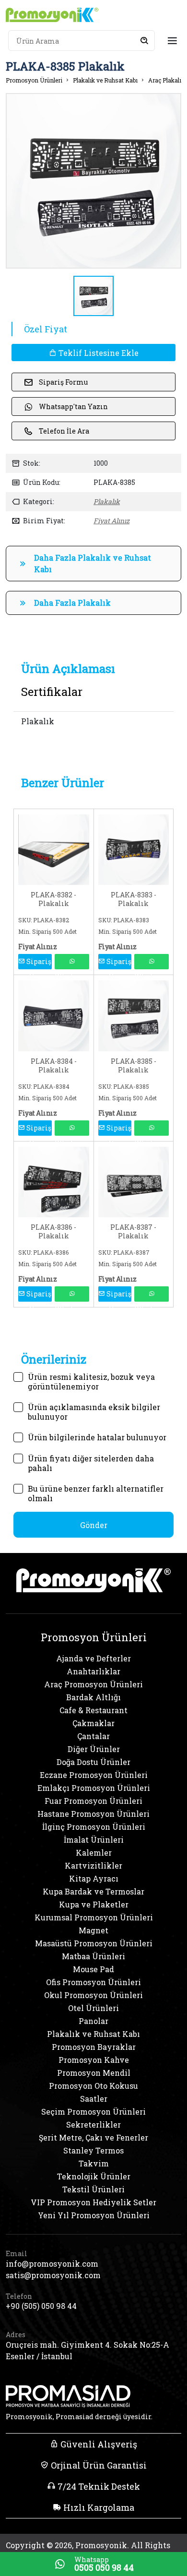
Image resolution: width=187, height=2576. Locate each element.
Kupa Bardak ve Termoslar (93, 1891)
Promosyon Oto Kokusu (93, 2086)
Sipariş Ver (38, 963)
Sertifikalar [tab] (52, 692)
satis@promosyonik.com (53, 2275)
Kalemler (94, 1853)
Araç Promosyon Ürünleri (93, 1684)
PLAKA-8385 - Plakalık (134, 1066)
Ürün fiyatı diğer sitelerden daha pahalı (91, 1459)
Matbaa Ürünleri (93, 1956)
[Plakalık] (54, 849)
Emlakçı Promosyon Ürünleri (94, 1788)
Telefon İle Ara (64, 431)
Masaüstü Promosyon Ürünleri (94, 1943)
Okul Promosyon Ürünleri (93, 1995)
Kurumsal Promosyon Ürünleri (94, 1917)
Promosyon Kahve (94, 2060)
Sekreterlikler (93, 2124)
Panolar (93, 2021)
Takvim (94, 2163)
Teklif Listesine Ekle (98, 353)
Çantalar (93, 1736)
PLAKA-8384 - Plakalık (54, 1066)
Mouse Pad (93, 1969)
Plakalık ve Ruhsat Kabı (105, 80)
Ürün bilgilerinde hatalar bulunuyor (97, 1437)
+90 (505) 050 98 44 (41, 2306)
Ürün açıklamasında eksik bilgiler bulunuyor (94, 1408)
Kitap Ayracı (94, 1878)
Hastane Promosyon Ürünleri (93, 1814)
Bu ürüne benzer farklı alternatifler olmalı (96, 1489)
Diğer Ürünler (94, 1749)
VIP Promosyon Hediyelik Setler (93, 2202)
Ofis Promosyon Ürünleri (93, 1982)
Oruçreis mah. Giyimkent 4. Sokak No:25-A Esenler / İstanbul (88, 2350)
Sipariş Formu (63, 382)
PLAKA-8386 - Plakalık (53, 1232)
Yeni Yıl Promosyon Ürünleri (94, 2215)
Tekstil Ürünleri (93, 2189)
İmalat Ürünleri (94, 1840)
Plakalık (107, 501)
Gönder (94, 1525)
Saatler (94, 2099)
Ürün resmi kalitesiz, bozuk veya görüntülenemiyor (91, 1377)
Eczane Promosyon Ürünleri (94, 1775)
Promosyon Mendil (94, 2073)
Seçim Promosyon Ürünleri (93, 2111)
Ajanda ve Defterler (93, 1658)
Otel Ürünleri (93, 2008)
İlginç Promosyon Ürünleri (94, 1827)
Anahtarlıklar (93, 1671)
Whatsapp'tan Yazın (73, 406)
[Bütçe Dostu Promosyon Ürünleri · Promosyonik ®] (52, 15)
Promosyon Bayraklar (94, 2047)
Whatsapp (72, 962)
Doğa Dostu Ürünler (93, 1762)
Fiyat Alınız (111, 521)
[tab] (68, 669)
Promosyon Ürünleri (34, 80)
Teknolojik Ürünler (94, 2176)
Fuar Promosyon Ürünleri (93, 1801)
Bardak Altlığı (93, 1697)
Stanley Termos (93, 2150)
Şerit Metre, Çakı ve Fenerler (93, 2137)
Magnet (93, 1930)
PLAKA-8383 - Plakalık (134, 899)
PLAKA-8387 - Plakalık (133, 1232)
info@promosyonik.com (52, 2264)
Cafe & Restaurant (93, 1710)
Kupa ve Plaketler (94, 1904)
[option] (93, 181)
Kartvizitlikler (93, 1865)
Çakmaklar (93, 1723)
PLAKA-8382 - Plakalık (53, 899)
